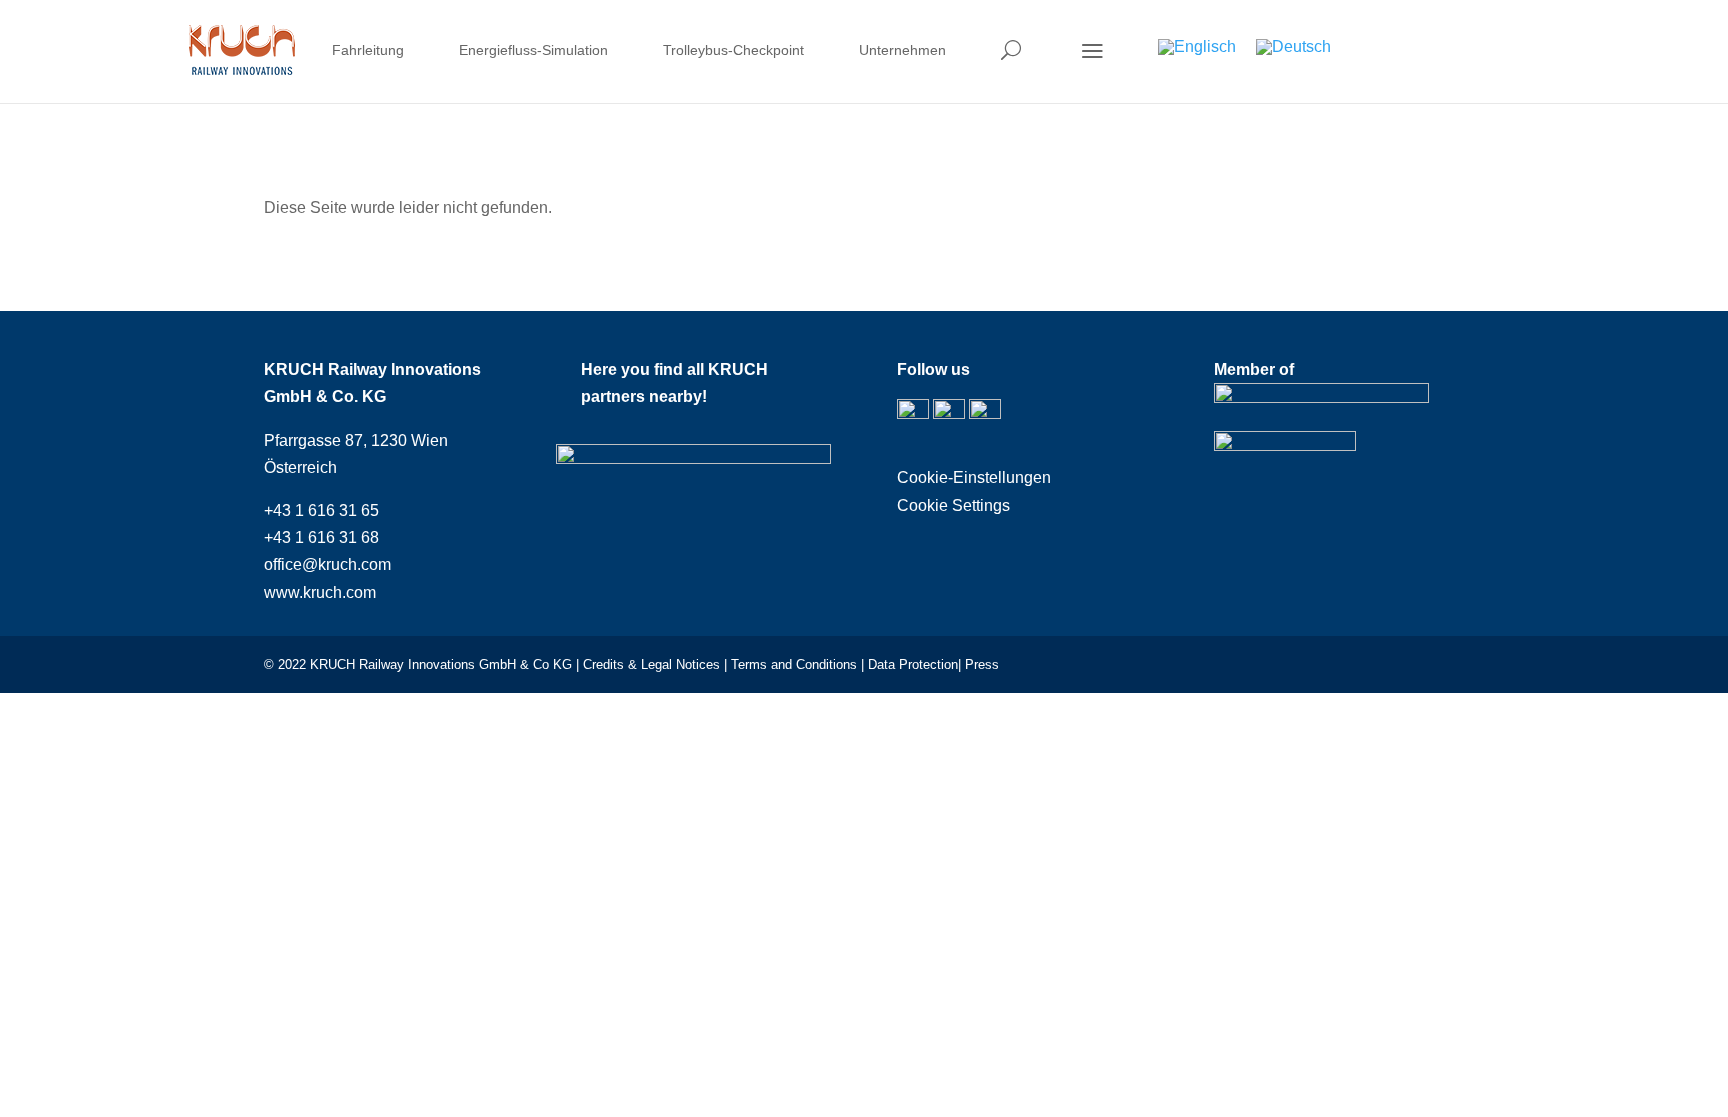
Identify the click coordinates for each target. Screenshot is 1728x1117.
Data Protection (913, 664)
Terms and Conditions (794, 664)
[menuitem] (368, 54)
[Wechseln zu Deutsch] (1293, 47)
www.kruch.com (320, 592)
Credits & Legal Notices (653, 664)
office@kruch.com (327, 564)
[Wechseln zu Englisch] (1197, 47)
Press (982, 664)
